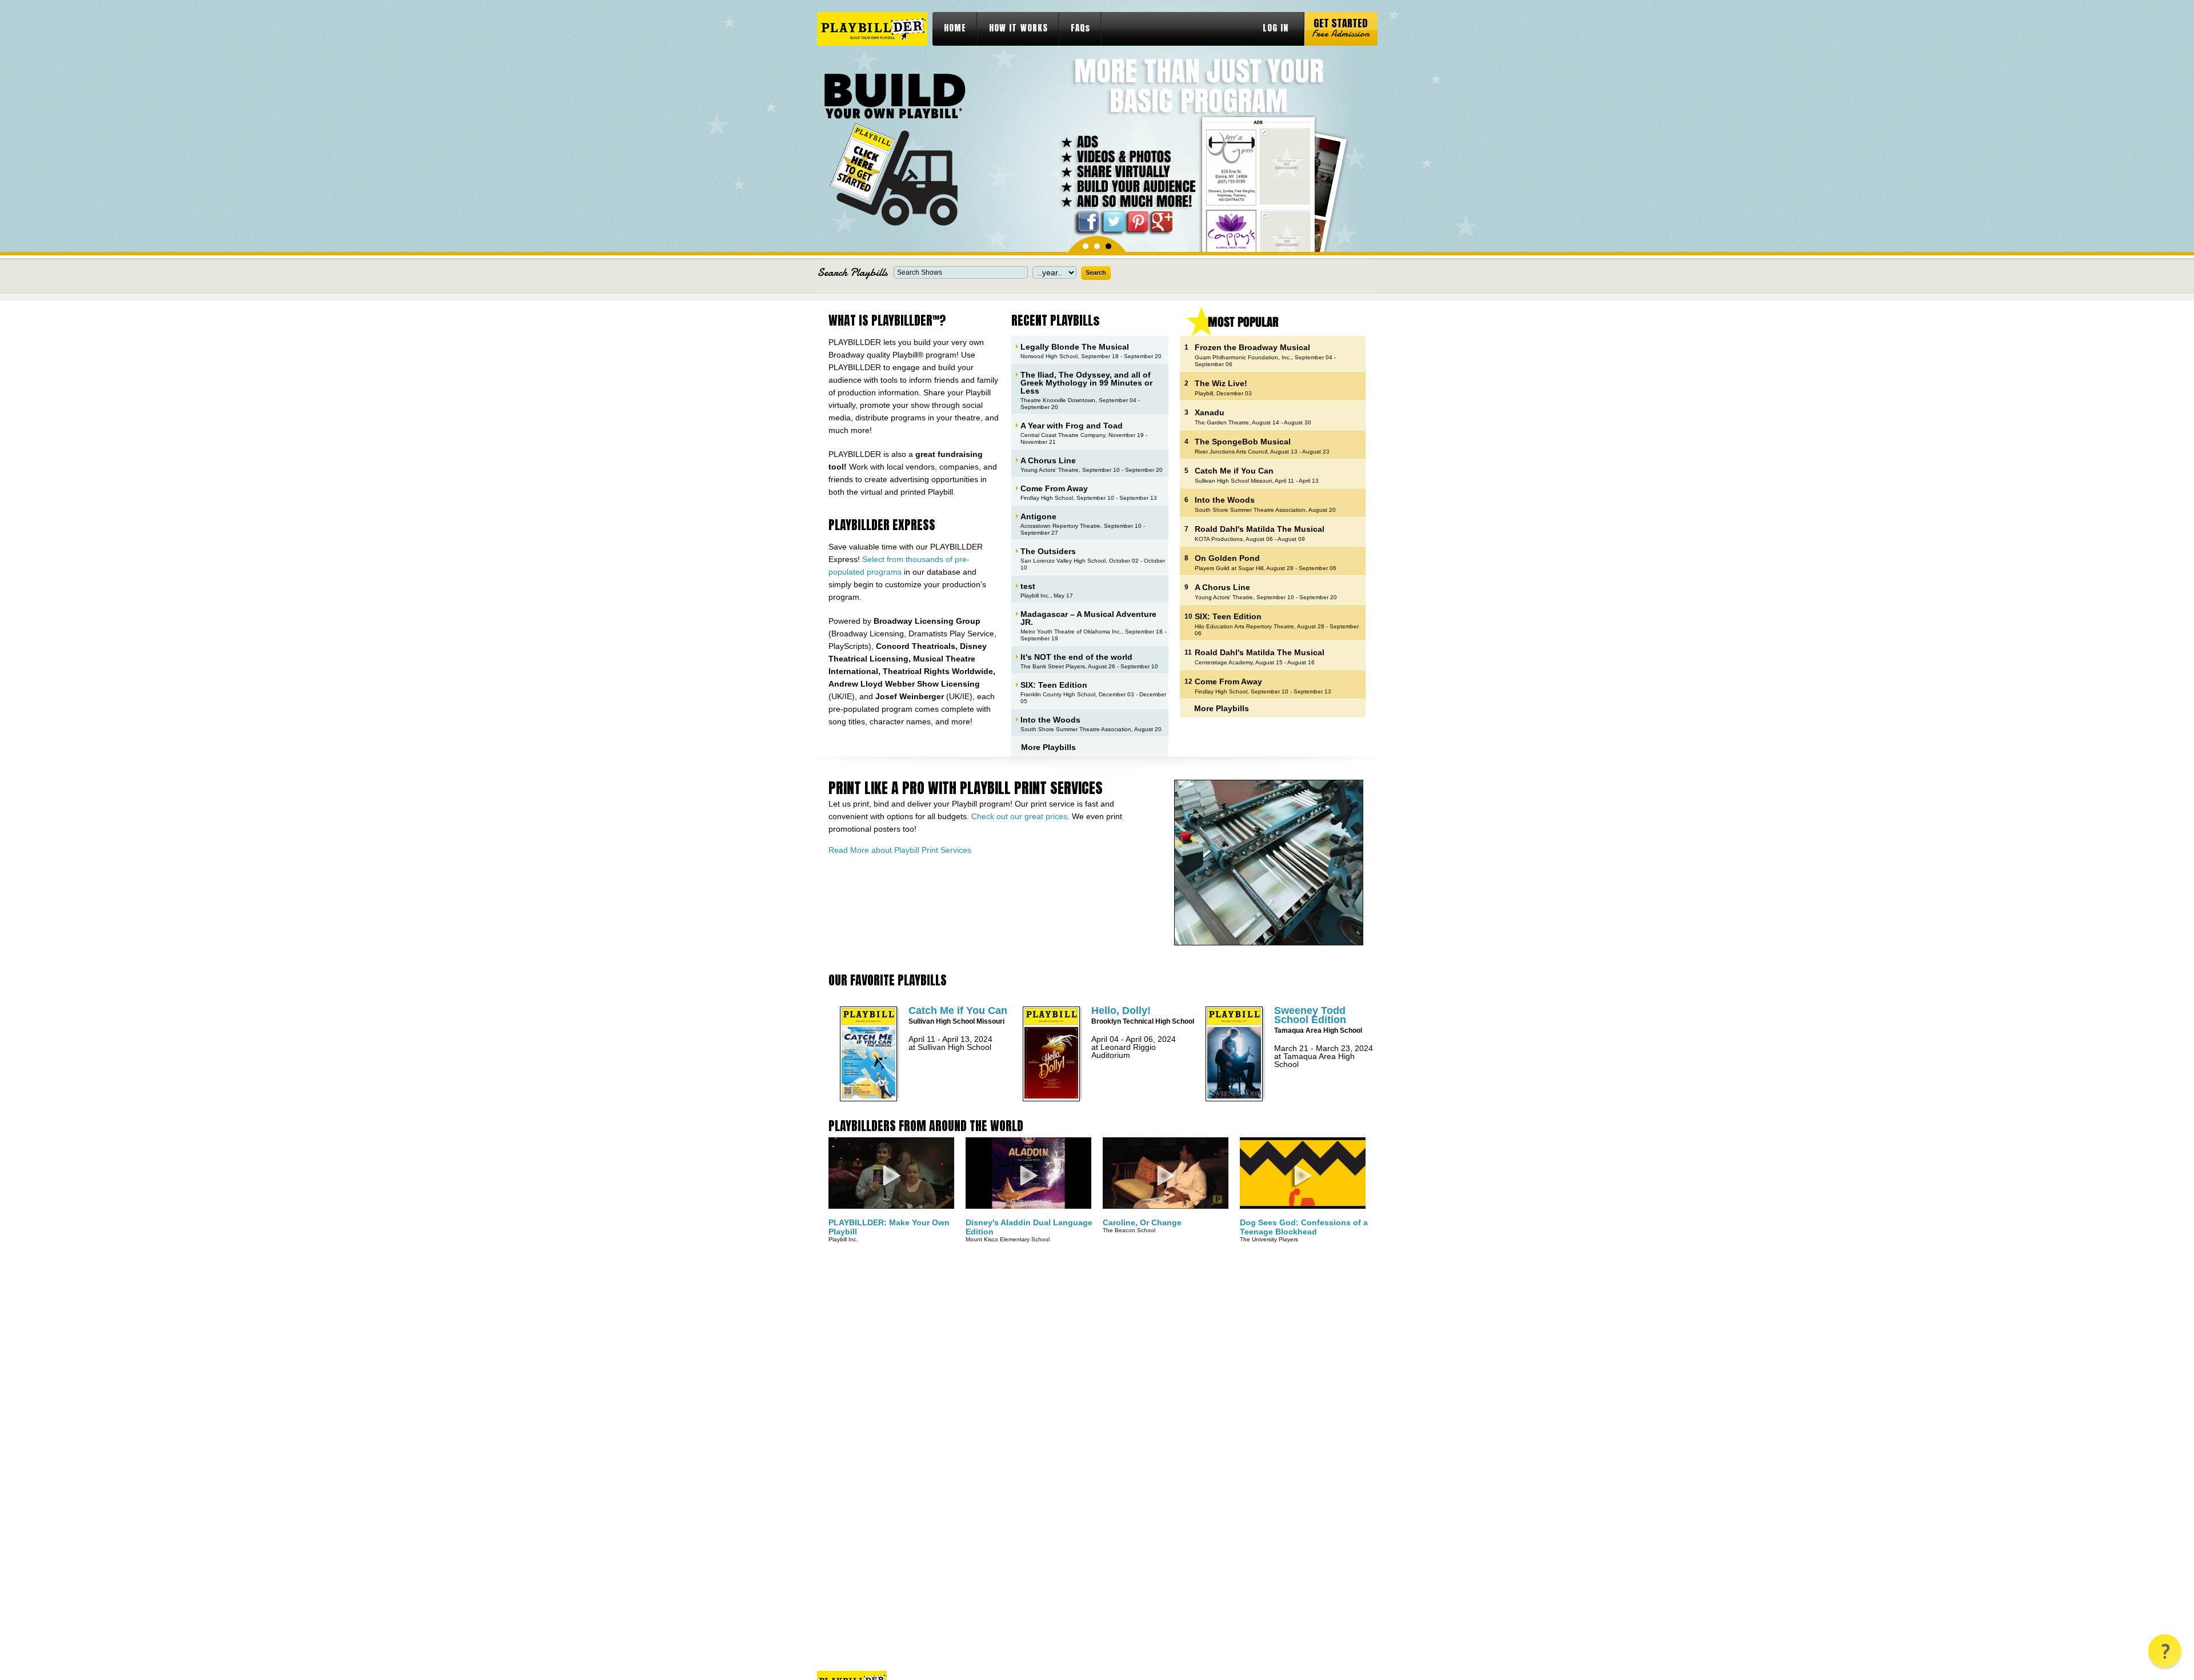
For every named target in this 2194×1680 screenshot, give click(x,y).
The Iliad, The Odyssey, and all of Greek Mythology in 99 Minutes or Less (1086, 382)
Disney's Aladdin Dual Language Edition (1029, 1227)
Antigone (1038, 516)
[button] (2165, 1651)
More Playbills (1048, 747)
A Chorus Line (1048, 460)
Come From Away (1054, 488)
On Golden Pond (1227, 558)
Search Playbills (852, 272)
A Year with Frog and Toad (1072, 425)
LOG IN (1276, 28)
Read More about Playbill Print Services (900, 850)
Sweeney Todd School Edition (1310, 1015)
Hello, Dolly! (1121, 1011)
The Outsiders (1048, 551)
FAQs (1080, 28)
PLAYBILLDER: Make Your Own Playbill (889, 1227)
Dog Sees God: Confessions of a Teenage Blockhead (1304, 1227)
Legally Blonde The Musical (1075, 346)
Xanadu (1210, 412)
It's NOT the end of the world (1076, 657)
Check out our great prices (1019, 816)
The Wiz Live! (1221, 383)
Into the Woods (1050, 719)
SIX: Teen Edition (1054, 685)
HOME (955, 28)
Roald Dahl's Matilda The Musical (1260, 529)
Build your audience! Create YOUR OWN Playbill (894, 149)
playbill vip (872, 29)
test (1028, 586)
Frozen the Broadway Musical (1252, 347)
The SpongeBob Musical (1243, 442)
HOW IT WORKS (1018, 28)
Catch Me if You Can (1234, 471)
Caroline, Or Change (1142, 1222)
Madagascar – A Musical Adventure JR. (1088, 618)
